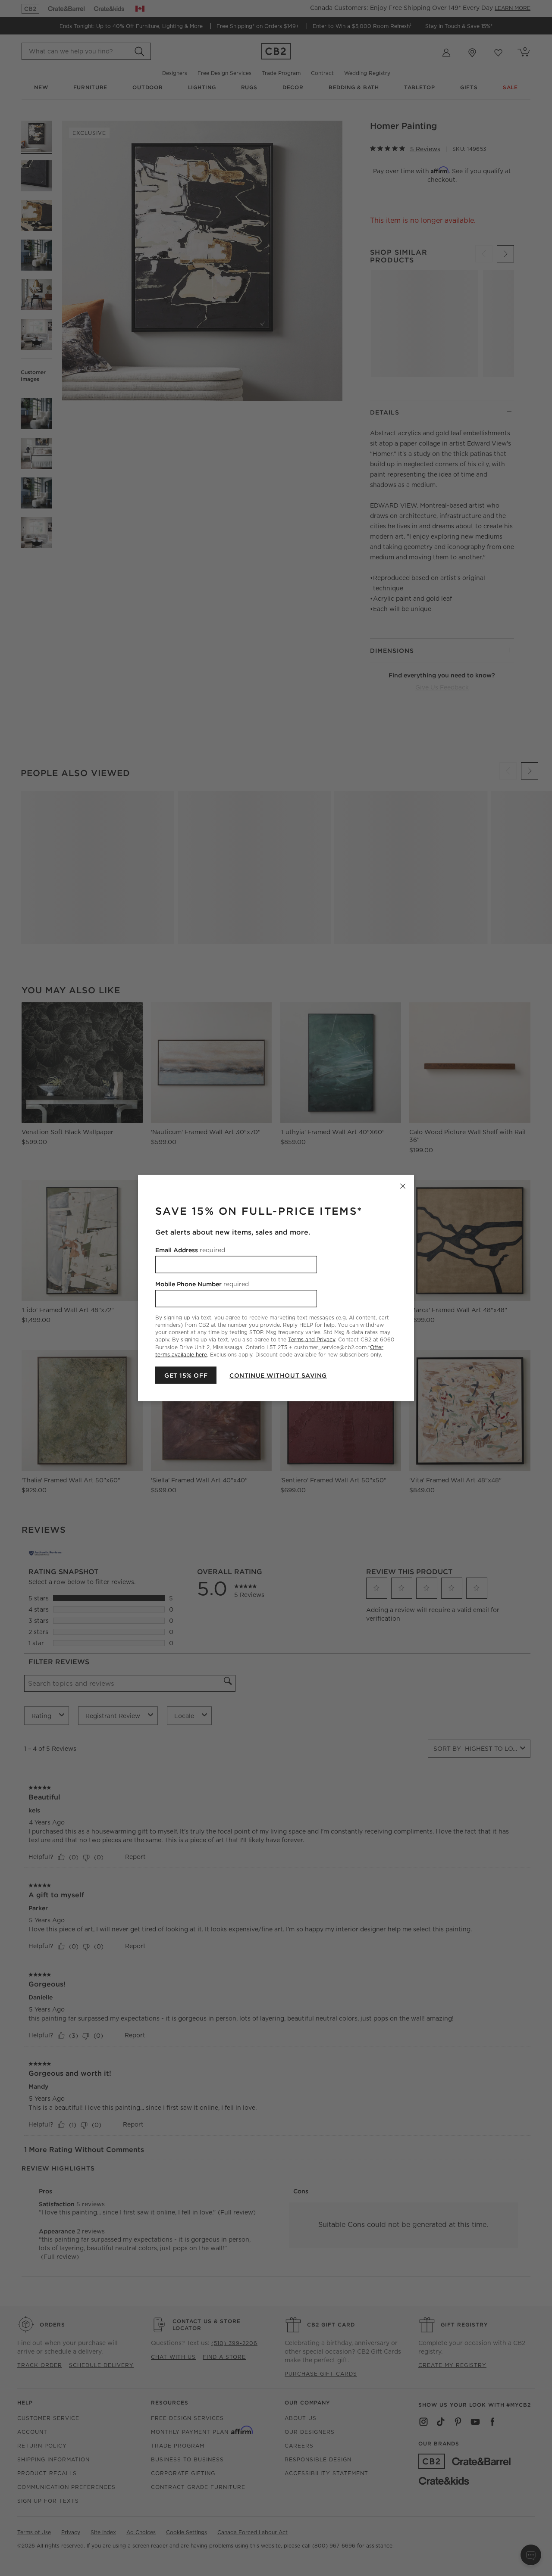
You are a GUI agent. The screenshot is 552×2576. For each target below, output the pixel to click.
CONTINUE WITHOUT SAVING (278, 1375)
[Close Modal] (403, 1186)
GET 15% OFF (186, 1375)
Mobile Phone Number (202, 1284)
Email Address (190, 1250)
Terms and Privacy (312, 1339)
